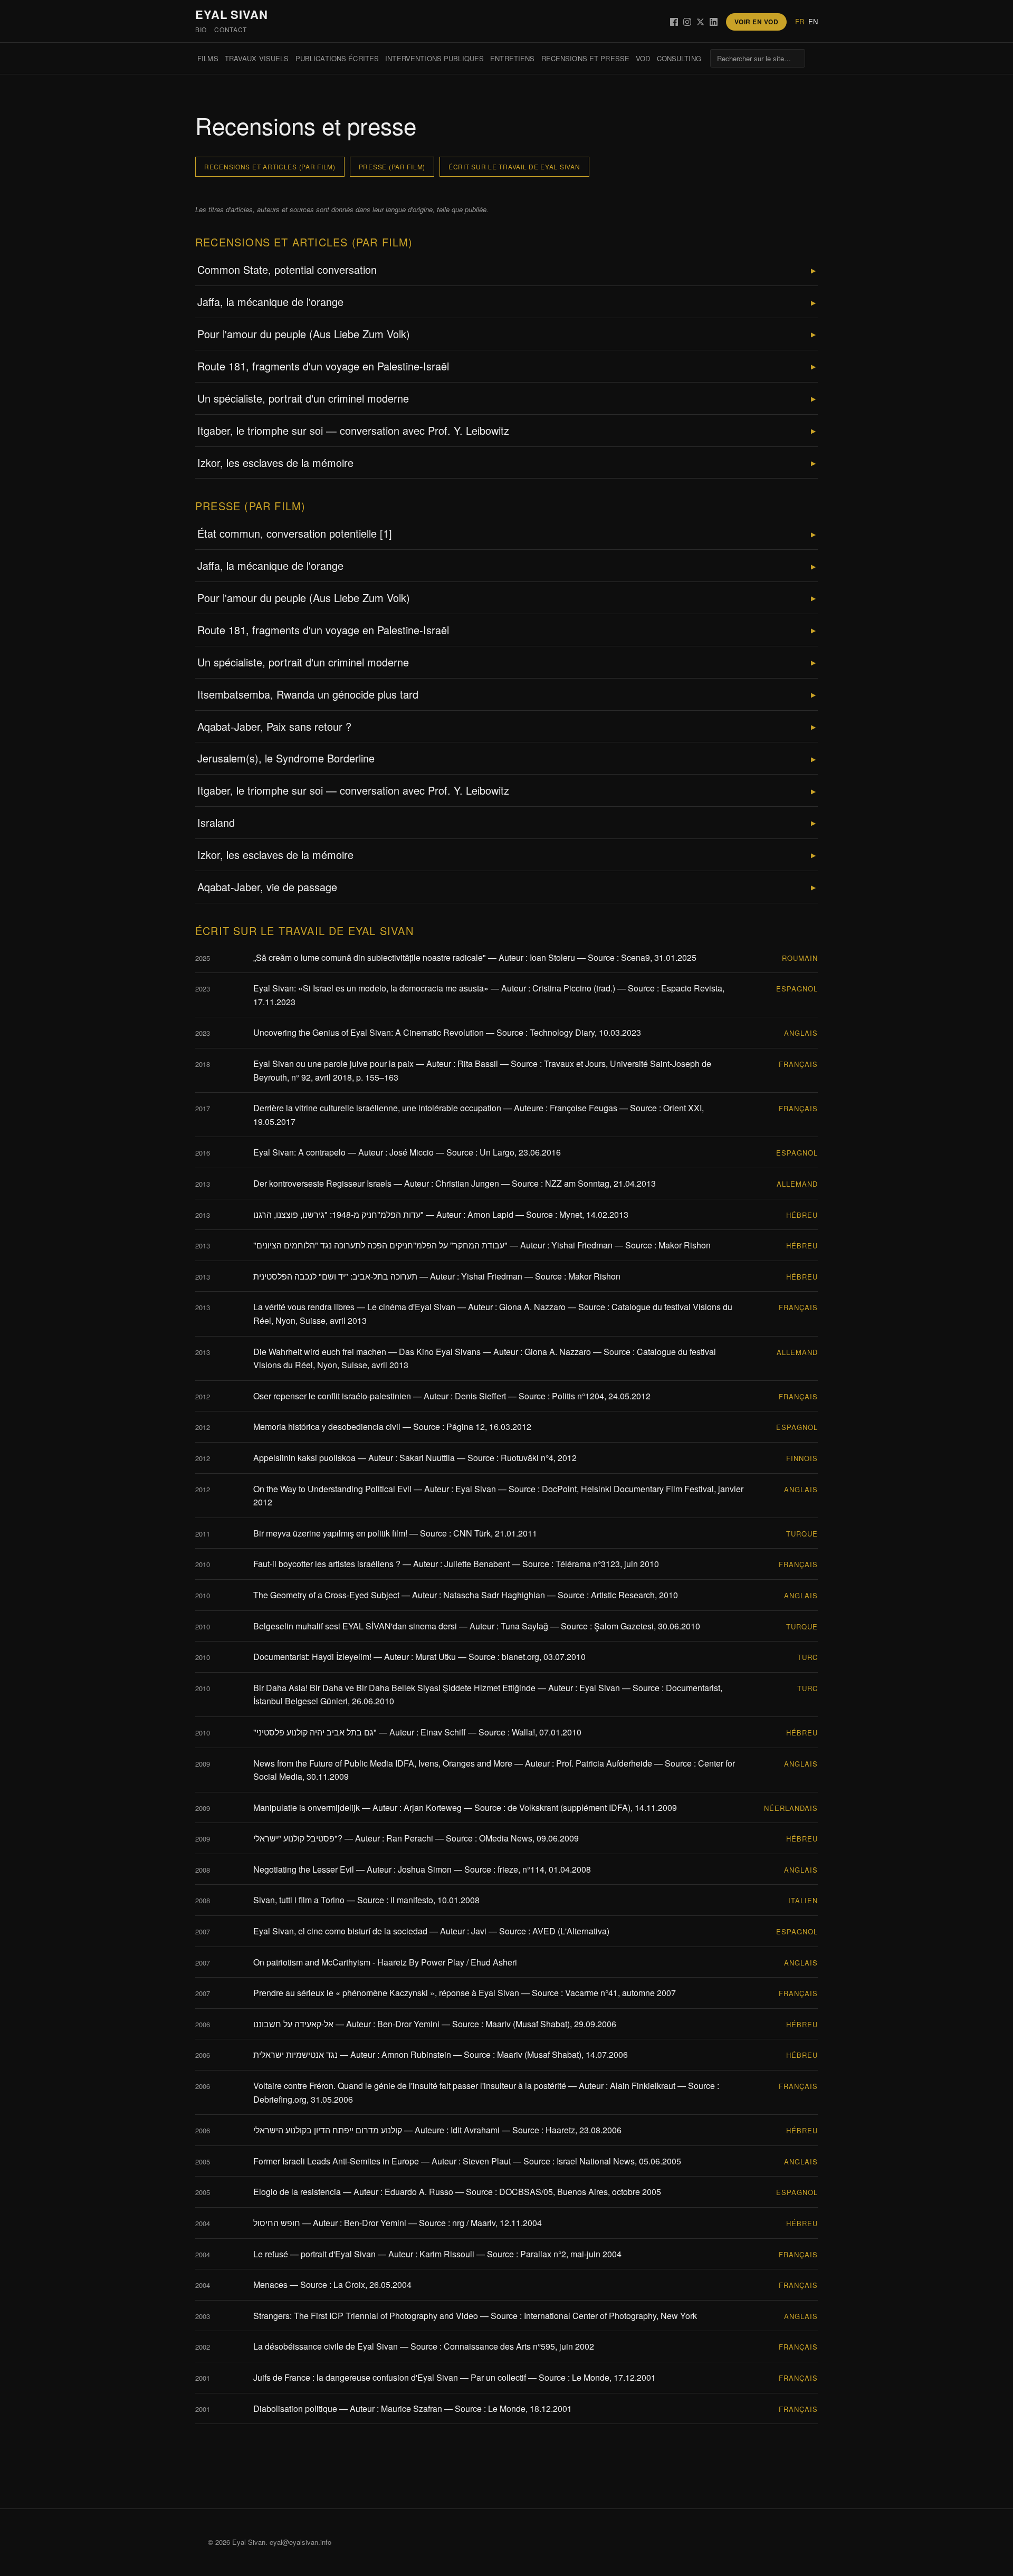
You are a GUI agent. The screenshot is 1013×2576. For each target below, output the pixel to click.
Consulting (679, 58)
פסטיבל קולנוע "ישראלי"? (298, 1838)
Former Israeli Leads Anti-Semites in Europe (336, 2161)
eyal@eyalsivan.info (300, 2542)
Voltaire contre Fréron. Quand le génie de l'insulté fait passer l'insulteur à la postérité (410, 2086)
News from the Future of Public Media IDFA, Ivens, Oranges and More (383, 1763)
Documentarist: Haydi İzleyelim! (312, 1657)
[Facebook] (674, 22)
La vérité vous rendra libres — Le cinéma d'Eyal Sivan (354, 1307)
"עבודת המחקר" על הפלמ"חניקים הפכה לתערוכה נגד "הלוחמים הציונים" (380, 1245)
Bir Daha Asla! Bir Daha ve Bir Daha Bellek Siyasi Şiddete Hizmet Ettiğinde (394, 1688)
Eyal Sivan (232, 14)
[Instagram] (687, 22)
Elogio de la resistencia (297, 2192)
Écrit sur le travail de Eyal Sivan (514, 166)
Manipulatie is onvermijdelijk (307, 1807)
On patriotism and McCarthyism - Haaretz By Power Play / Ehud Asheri (385, 1962)
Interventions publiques (434, 58)
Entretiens (512, 58)
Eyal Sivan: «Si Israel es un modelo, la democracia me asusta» (371, 988)
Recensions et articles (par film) (270, 166)
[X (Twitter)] (700, 22)
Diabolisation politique (295, 2408)
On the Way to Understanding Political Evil (332, 1489)
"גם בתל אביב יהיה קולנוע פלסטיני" (315, 1732)
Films (208, 58)
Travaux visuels (257, 58)
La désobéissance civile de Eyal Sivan (326, 2346)
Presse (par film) (392, 166)
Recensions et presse (586, 58)
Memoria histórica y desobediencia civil (327, 1427)
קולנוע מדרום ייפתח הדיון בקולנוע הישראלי (328, 2130)
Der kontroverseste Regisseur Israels (322, 1183)
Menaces (270, 2284)
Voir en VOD (756, 22)
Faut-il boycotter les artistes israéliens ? (327, 1564)
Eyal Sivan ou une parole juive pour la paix (333, 1063)
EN (813, 21)
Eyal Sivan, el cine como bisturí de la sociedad (340, 1931)
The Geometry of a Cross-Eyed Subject (326, 1595)
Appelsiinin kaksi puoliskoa (304, 1458)
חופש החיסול (277, 2223)
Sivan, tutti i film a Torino (299, 1900)
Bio (201, 29)
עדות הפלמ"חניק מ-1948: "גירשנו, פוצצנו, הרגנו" (338, 1214)
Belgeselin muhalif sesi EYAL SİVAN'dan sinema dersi (355, 1626)
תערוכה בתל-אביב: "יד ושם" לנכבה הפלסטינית (335, 1276)
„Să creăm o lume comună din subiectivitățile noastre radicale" (370, 957)
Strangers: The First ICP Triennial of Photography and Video (366, 2316)
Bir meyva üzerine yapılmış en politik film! (330, 1533)
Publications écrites (337, 58)
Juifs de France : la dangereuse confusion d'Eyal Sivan (356, 2377)
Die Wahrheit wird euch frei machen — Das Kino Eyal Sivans (367, 1352)
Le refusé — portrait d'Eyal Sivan (314, 2254)
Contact (231, 29)
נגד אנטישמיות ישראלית (295, 2054)
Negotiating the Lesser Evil (304, 1869)
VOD (643, 58)
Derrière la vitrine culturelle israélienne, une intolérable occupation (377, 1108)
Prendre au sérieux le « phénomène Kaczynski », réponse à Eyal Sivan (386, 1993)
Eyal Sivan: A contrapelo (299, 1152)
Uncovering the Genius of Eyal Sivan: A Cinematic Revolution (369, 1032)
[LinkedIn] (714, 22)
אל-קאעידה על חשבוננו (293, 2024)
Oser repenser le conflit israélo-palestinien (332, 1396)
